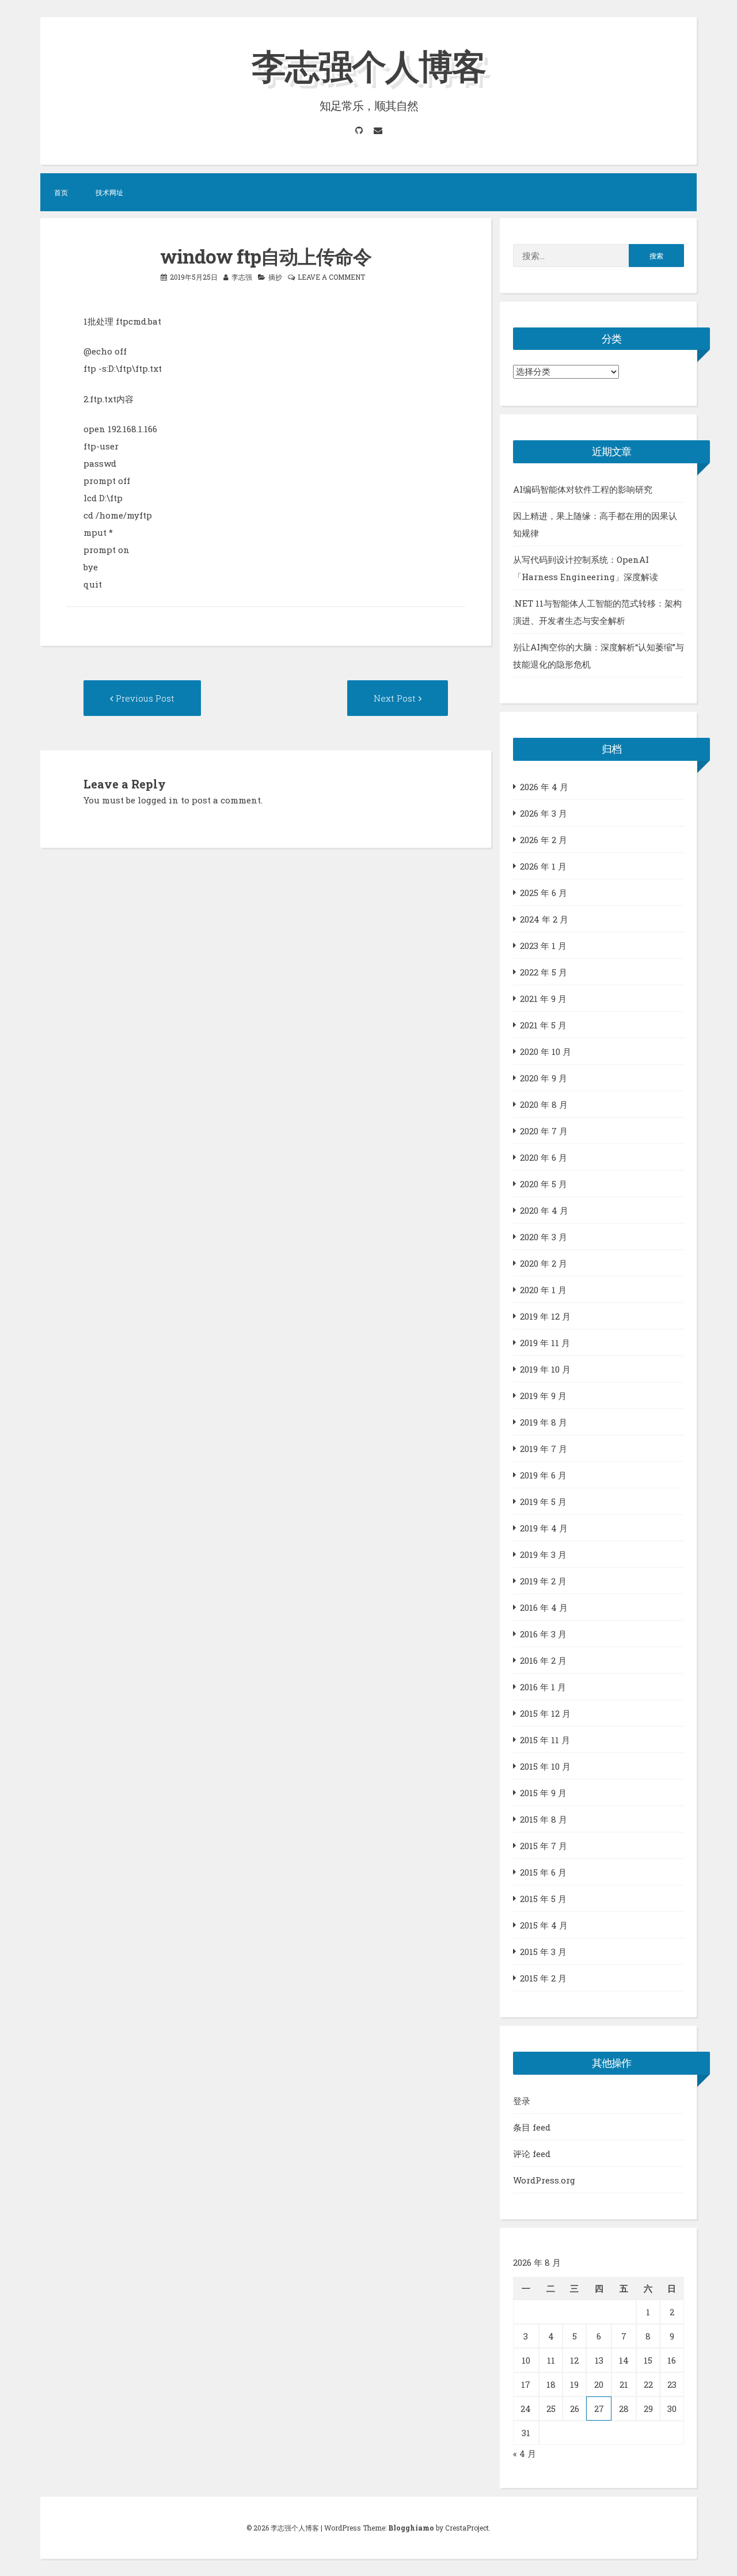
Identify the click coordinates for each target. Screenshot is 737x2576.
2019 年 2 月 (543, 1581)
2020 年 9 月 (544, 1078)
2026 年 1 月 (543, 866)
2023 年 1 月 (543, 946)
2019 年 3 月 (543, 1554)
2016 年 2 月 (543, 1660)
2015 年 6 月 (543, 1872)
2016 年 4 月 (544, 1607)
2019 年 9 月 (543, 1396)
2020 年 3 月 (544, 1237)
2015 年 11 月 (545, 1740)
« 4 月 (525, 2453)
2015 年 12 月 (545, 1713)
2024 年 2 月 (544, 919)
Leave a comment (331, 277)
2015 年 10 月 (545, 1766)
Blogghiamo (411, 2528)
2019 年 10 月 (545, 1369)
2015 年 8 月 (544, 1819)
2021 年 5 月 (543, 1025)
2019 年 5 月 (543, 1502)
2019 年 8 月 (544, 1422)
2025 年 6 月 (544, 893)
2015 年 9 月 (543, 1793)
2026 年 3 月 (544, 813)
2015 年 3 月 (543, 1952)
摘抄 (275, 277)
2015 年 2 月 (543, 1978)
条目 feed (532, 2127)
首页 (61, 192)
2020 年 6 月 (544, 1157)
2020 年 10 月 (546, 1051)
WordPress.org (544, 2180)
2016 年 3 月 (543, 1634)
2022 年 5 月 (544, 972)
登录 (522, 2101)
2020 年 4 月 (544, 1210)
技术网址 (109, 192)
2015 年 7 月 (544, 1846)
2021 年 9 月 (543, 999)
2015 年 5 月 (543, 1899)
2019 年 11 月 (545, 1343)
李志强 (242, 277)
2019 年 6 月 (543, 1475)
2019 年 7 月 (544, 1449)
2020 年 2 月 (544, 1263)
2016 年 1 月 (543, 1687)
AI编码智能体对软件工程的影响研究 (583, 489)
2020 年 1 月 (543, 1290)
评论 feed (532, 2154)
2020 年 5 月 (544, 1184)
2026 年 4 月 (544, 787)
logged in (158, 800)
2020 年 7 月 (544, 1131)
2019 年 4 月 (544, 1528)
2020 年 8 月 (544, 1104)
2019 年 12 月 (545, 1316)
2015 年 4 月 (544, 1925)
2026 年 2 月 (544, 840)
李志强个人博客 (368, 65)
